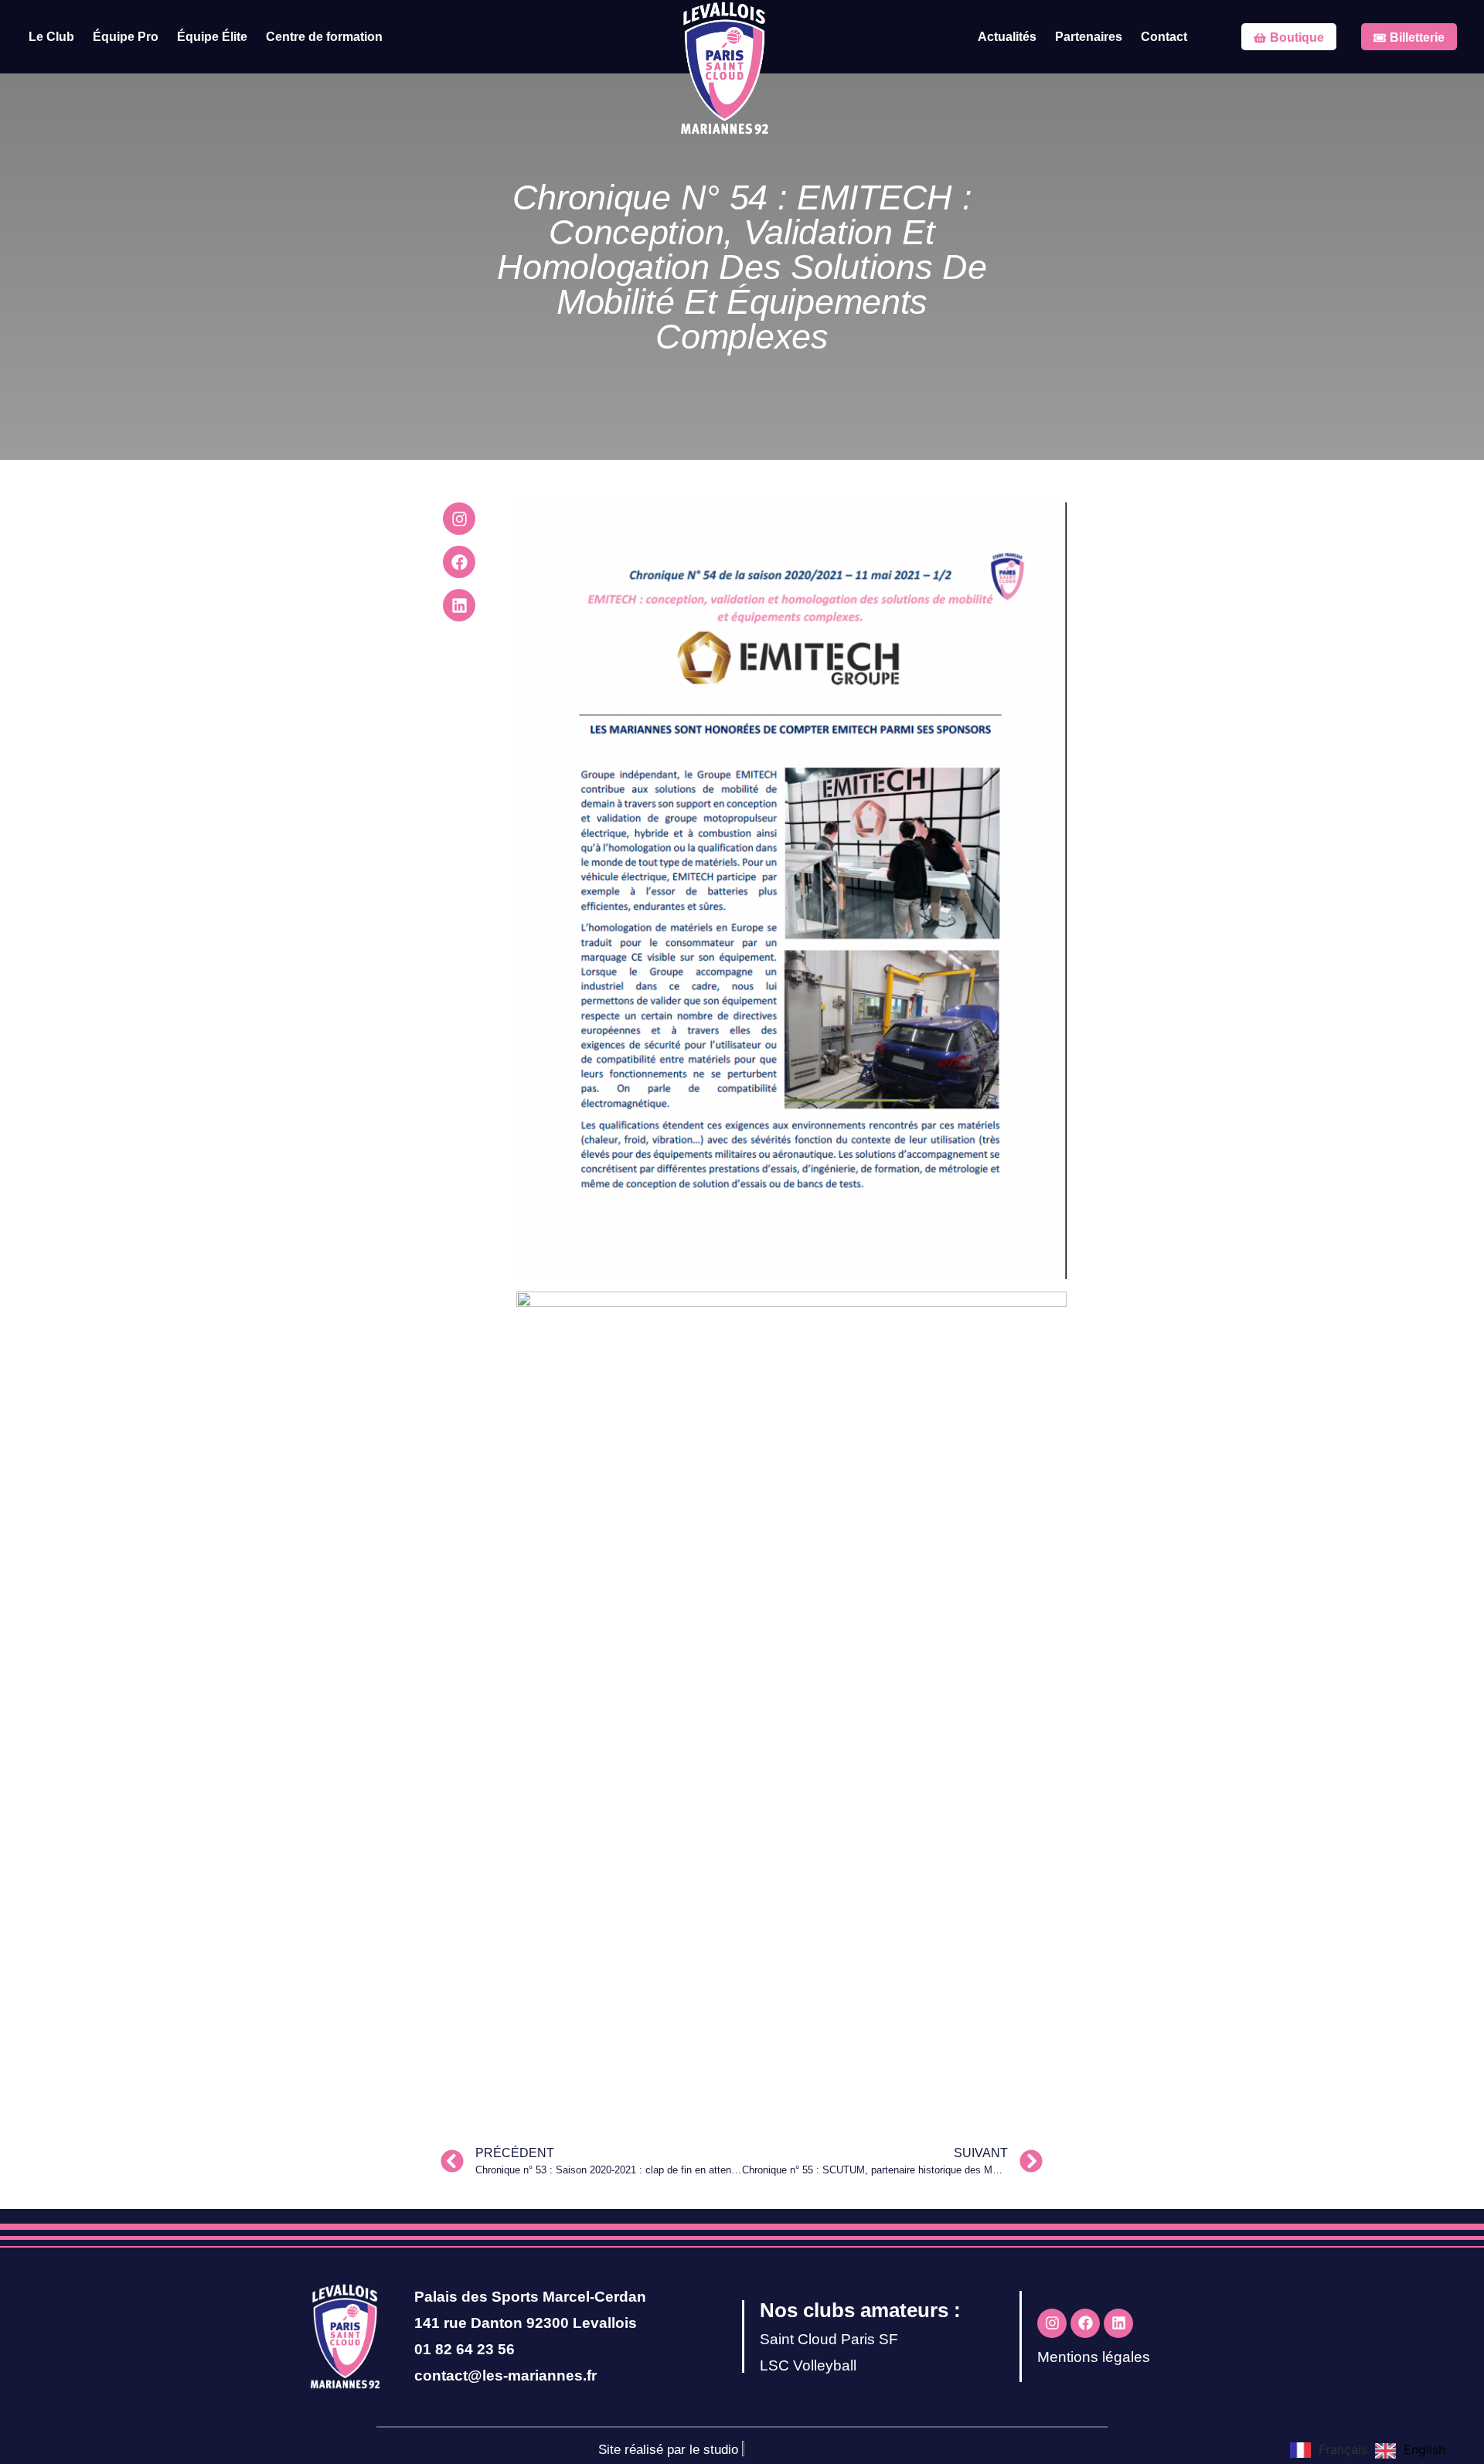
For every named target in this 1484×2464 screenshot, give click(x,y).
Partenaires (1089, 37)
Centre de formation (324, 37)
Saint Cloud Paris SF (829, 2339)
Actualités (1007, 37)
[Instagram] (459, 519)
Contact (1164, 37)
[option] (1410, 2451)
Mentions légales (1094, 2357)
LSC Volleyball (808, 2365)
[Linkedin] (459, 605)
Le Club (51, 37)
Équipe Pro (126, 37)
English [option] (1424, 2449)
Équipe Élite (212, 37)
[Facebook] (459, 562)
